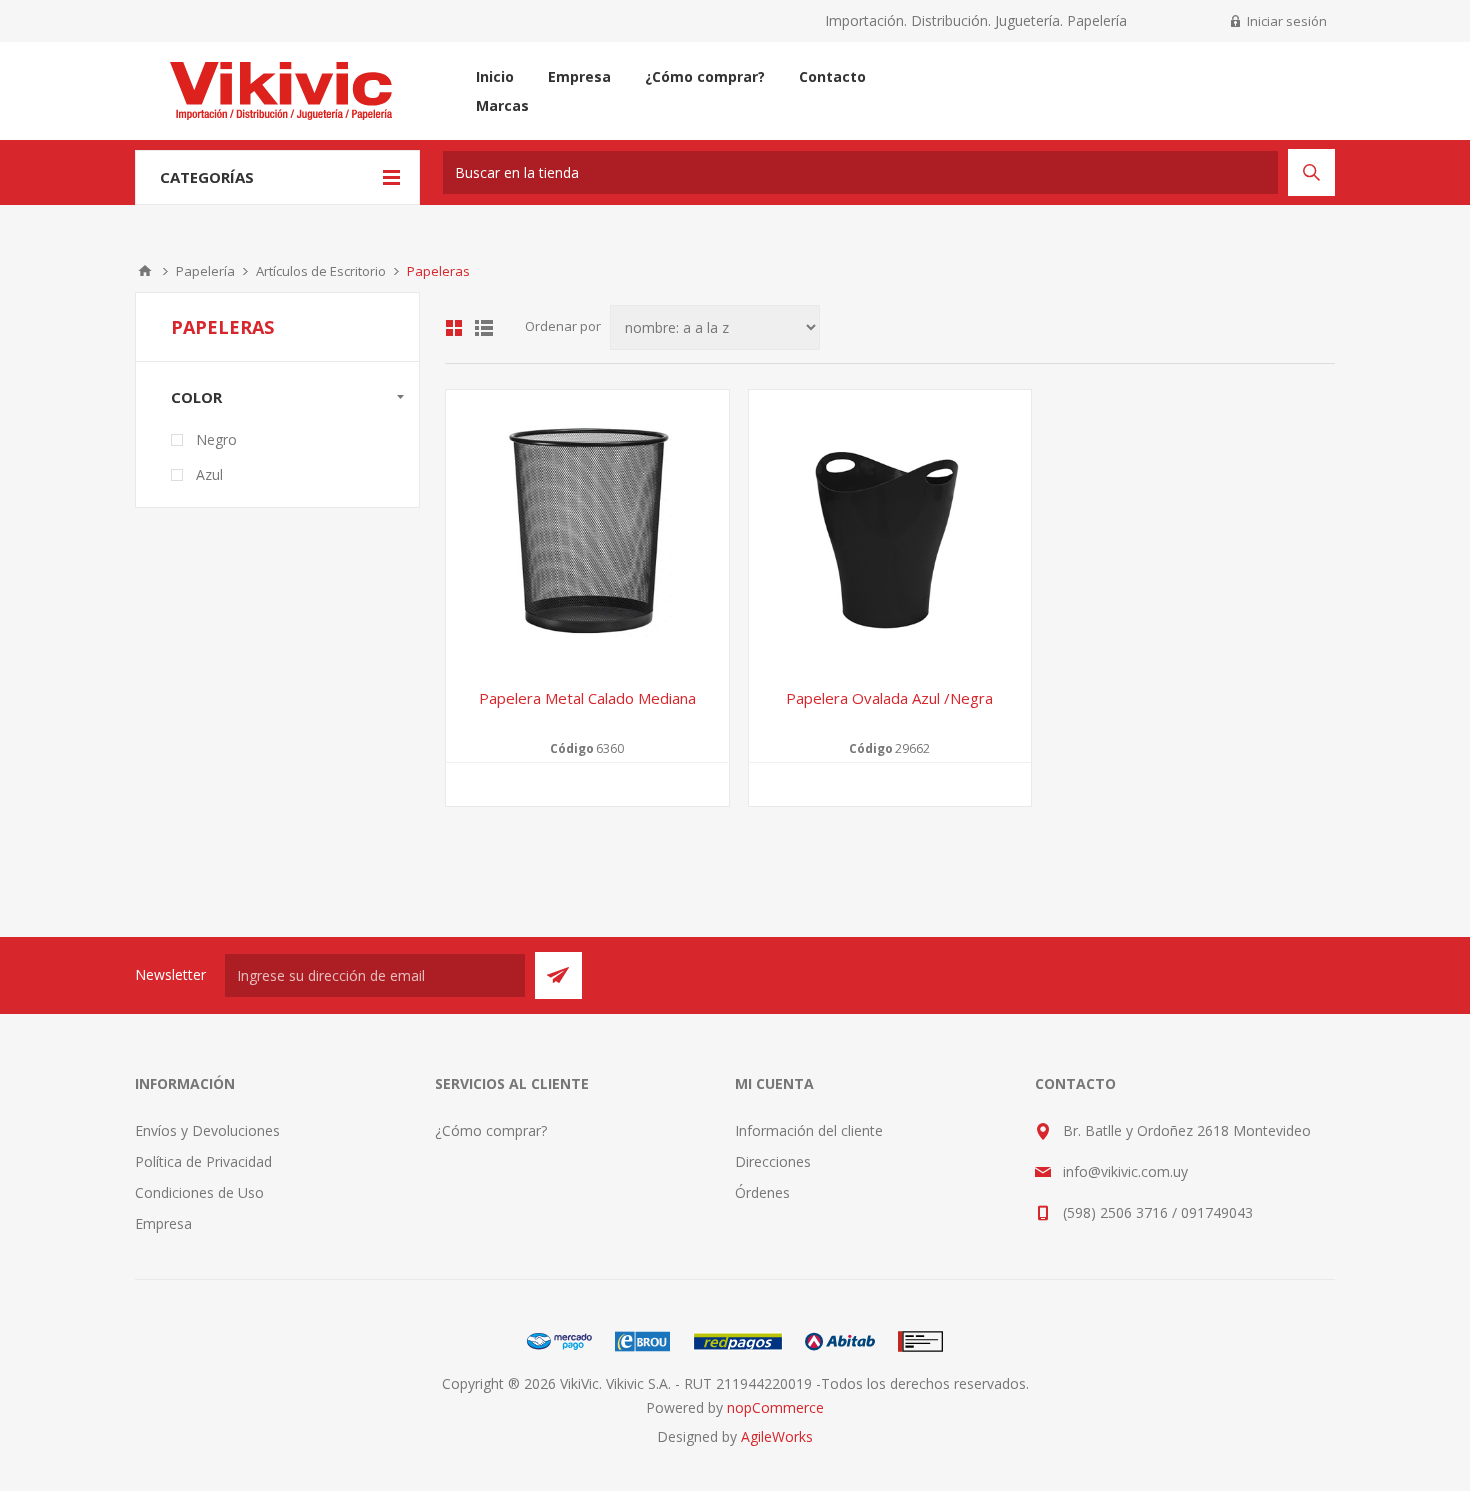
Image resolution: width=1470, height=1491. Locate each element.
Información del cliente (809, 1130)
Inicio (145, 271)
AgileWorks (777, 1436)
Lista (484, 328)
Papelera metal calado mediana (587, 698)
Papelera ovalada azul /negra (889, 698)
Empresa (163, 1223)
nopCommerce (775, 1407)
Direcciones (773, 1161)
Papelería (205, 271)
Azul (209, 474)
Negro (216, 439)
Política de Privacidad (203, 1161)
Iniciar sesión (1287, 21)
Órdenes (762, 1192)
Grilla (454, 328)
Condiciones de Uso (199, 1192)
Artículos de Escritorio (321, 271)
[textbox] (860, 172)
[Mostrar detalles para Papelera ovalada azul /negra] (890, 531)
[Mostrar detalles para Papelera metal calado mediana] (587, 531)
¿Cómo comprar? (491, 1130)
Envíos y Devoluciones (207, 1130)
